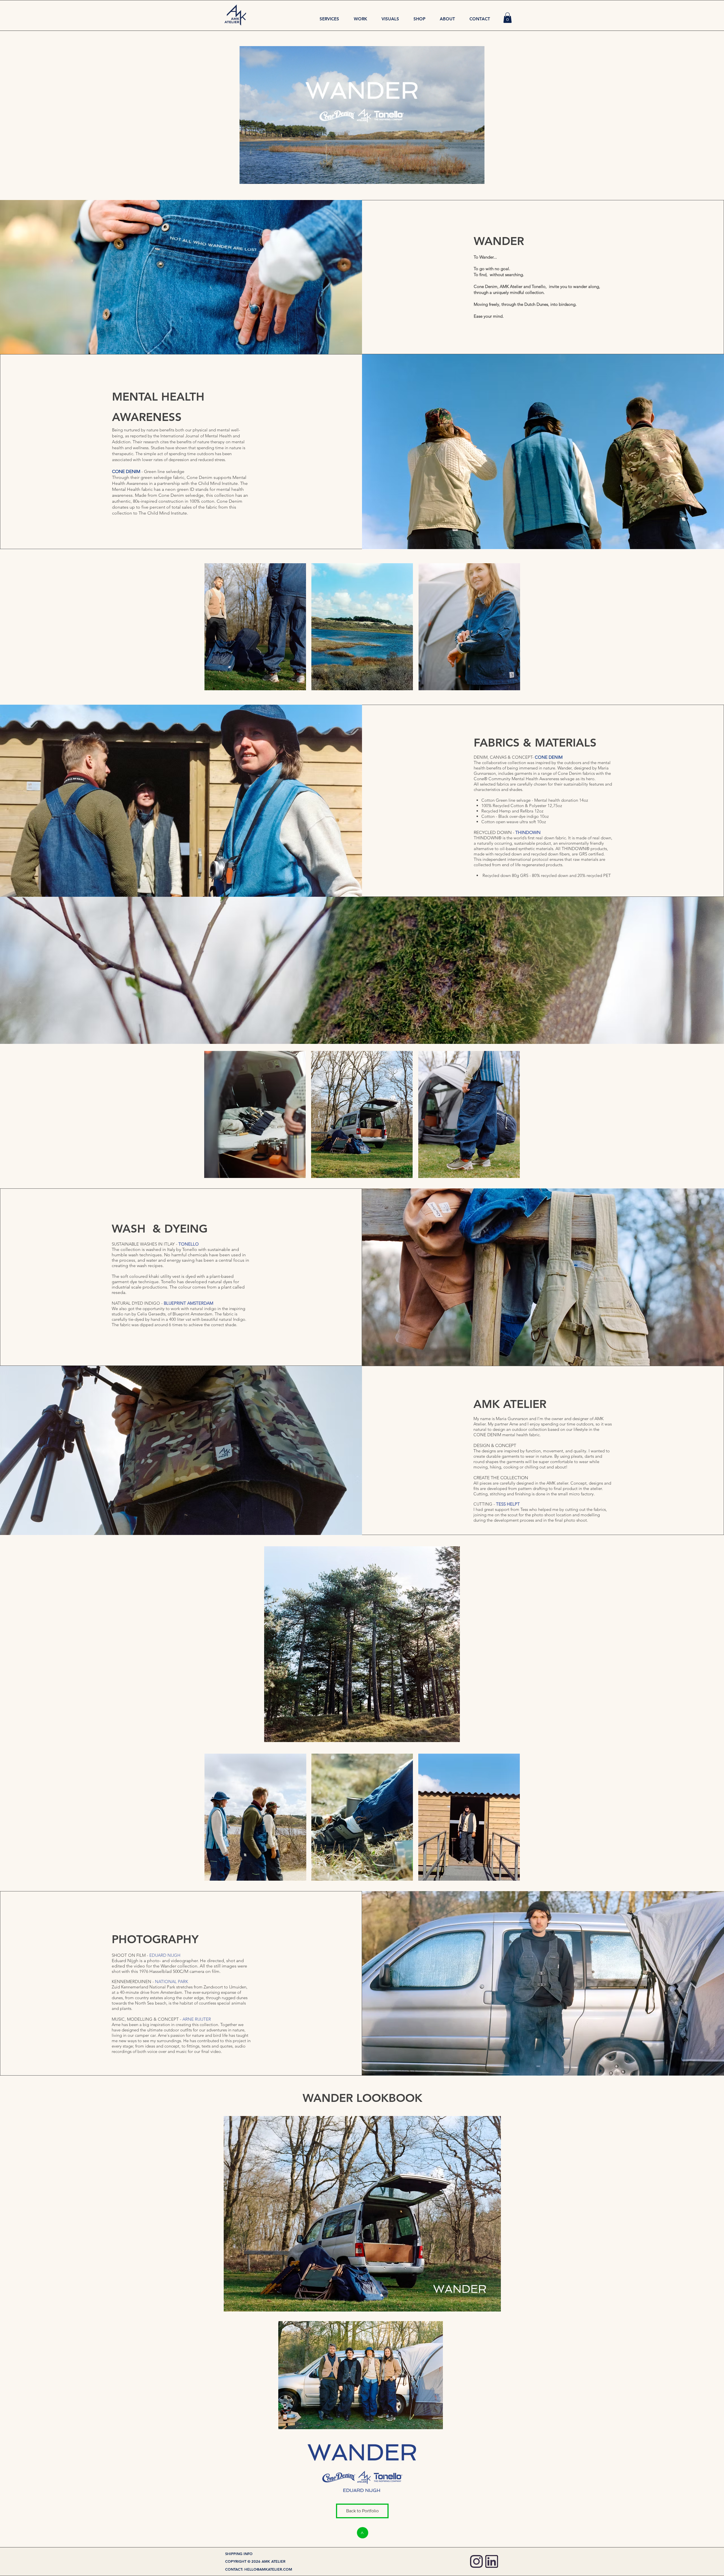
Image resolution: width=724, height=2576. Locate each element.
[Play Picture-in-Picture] (467, 176)
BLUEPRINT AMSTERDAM (188, 1303)
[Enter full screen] (477, 176)
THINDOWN (528, 832)
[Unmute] (257, 176)
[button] (508, 18)
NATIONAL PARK (172, 1982)
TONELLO (189, 1244)
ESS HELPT (509, 1504)
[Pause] (247, 176)
